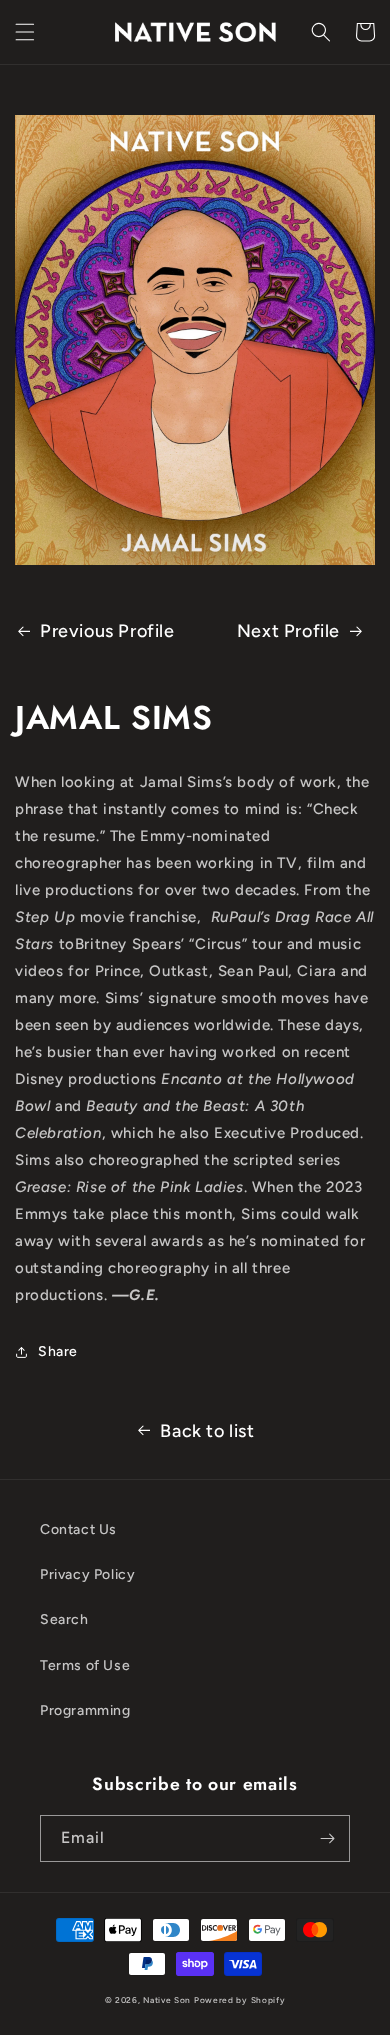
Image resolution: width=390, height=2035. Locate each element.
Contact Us (78, 1529)
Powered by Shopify (240, 2000)
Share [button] (58, 1351)
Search (64, 1619)
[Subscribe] (327, 1838)
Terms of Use (85, 1665)
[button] (25, 32)
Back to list (207, 1431)
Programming (85, 1710)
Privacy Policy (87, 1574)
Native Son (167, 2000)
